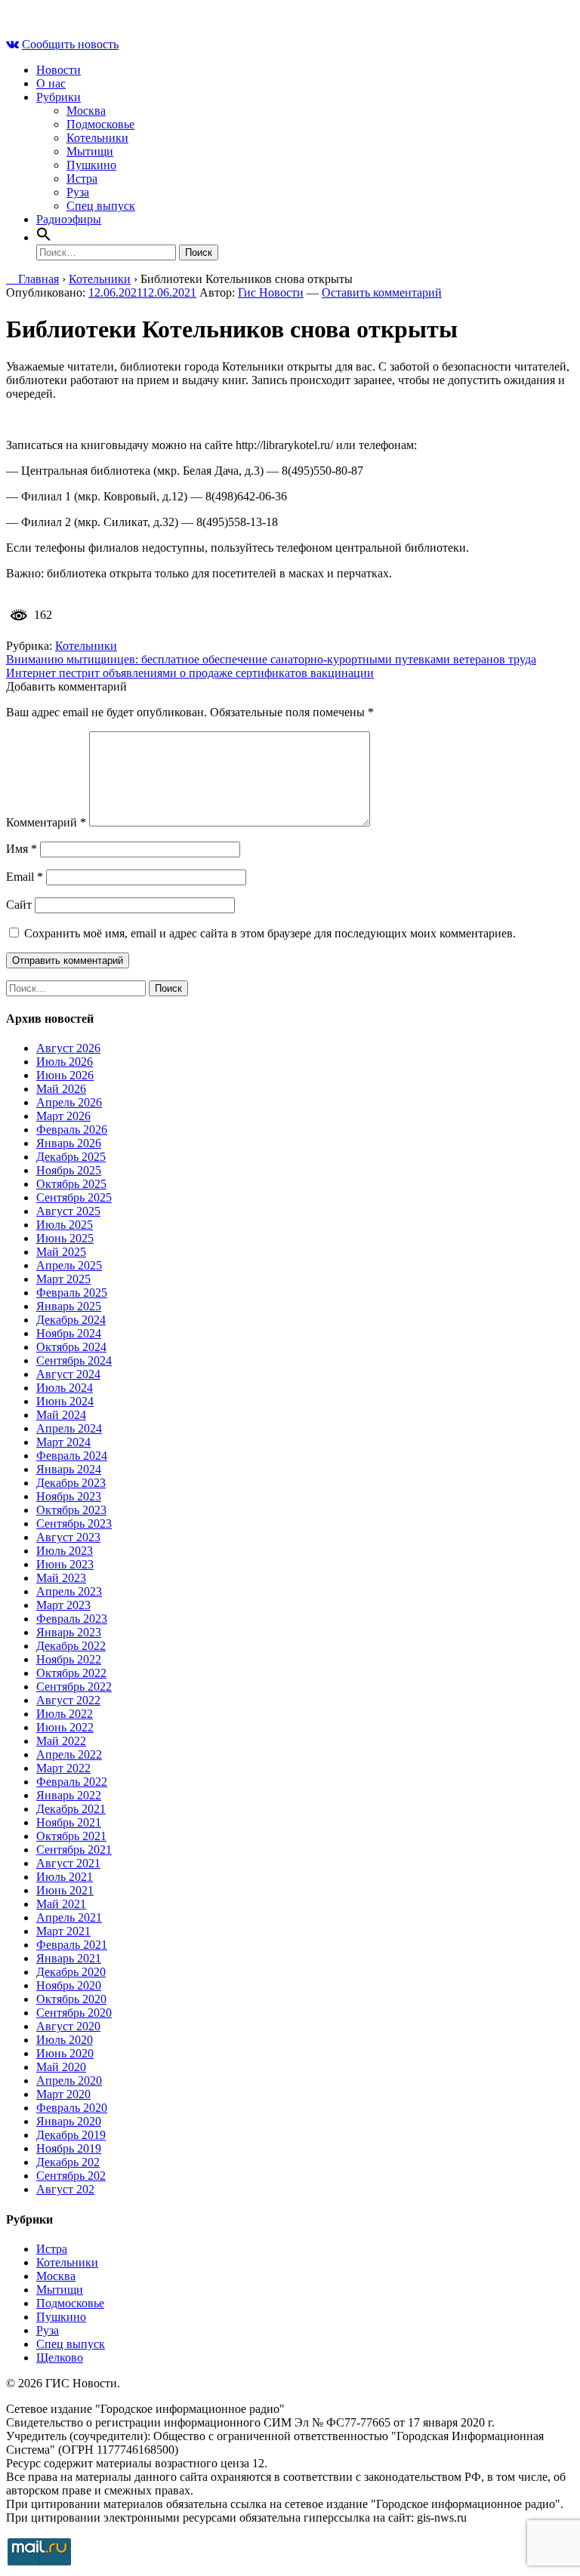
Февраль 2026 (72, 1130)
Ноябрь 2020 (69, 1985)
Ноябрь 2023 (69, 1496)
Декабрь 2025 (71, 1157)
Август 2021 (68, 1863)
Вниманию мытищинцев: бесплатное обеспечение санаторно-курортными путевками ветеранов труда (271, 659)
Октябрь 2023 (71, 1510)
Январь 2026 (69, 1143)
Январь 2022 (69, 1795)
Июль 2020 (65, 2040)
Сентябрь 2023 (74, 1523)
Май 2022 (61, 1741)
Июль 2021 (65, 1877)
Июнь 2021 (65, 1890)
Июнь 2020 (65, 2053)
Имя (22, 849)
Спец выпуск (101, 206)
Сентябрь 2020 (74, 2013)
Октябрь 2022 (71, 1673)
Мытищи (90, 151)
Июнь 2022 (65, 1727)
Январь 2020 (69, 2121)
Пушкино (91, 165)
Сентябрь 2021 (74, 1850)
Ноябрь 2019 (69, 2148)
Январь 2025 (69, 1306)
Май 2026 (61, 1089)
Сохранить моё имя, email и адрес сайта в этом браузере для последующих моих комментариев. (270, 933)
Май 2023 (61, 1578)
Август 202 (65, 2189)
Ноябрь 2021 (69, 1822)
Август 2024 (68, 1374)
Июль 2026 (65, 1062)
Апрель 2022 (69, 1754)
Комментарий (46, 822)
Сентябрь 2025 (74, 1197)
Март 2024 (63, 1442)
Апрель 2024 (69, 1428)
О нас (51, 83)
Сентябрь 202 (71, 2176)
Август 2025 (68, 1211)
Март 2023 (63, 1605)
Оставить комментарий (382, 292)
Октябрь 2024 (71, 1347)
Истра (82, 179)
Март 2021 (63, 1931)
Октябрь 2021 (71, 1836)
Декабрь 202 (68, 2162)
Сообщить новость (70, 44)
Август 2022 (68, 1700)
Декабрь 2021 (71, 1809)
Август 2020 (68, 2026)
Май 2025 (61, 1252)
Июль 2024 (65, 1388)
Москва (86, 111)
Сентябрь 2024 (74, 1360)
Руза (78, 192)
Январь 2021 (69, 1958)
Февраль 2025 (72, 1293)
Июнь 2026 (65, 1075)
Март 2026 (63, 1116)
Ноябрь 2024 (69, 1333)
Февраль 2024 (72, 1456)
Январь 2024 (69, 1469)
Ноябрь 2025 (69, 1170)
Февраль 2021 (72, 1945)
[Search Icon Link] (44, 237)
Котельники (97, 138)
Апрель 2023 (69, 1591)
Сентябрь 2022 (74, 1687)
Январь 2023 (69, 1632)
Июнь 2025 (65, 1238)
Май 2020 (61, 2067)
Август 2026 (68, 1048)
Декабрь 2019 (71, 2135)
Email (25, 877)
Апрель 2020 (69, 2080)
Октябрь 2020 (71, 1999)
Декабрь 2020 (71, 1972)
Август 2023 (68, 1537)
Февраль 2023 (72, 1619)
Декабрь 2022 (71, 1646)
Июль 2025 (65, 1225)
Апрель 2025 (69, 1265)
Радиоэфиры (69, 219)
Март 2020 (63, 2094)
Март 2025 (63, 1279)
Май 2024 (61, 1415)
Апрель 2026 (69, 1102)
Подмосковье (100, 124)
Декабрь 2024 (71, 1320)
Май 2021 (61, 1904)
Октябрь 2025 (71, 1184)
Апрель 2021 (69, 1917)
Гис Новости (271, 292)
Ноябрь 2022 (69, 1659)
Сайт (19, 905)
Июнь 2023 (65, 1564)
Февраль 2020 (72, 2108)
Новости (59, 70)
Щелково (60, 2357)
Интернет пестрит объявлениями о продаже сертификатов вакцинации (190, 673)
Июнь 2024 (65, 1401)
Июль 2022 (65, 1714)
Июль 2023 (65, 1551)
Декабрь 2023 (71, 1483)
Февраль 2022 (72, 1782)
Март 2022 (63, 1768)
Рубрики (59, 97)
